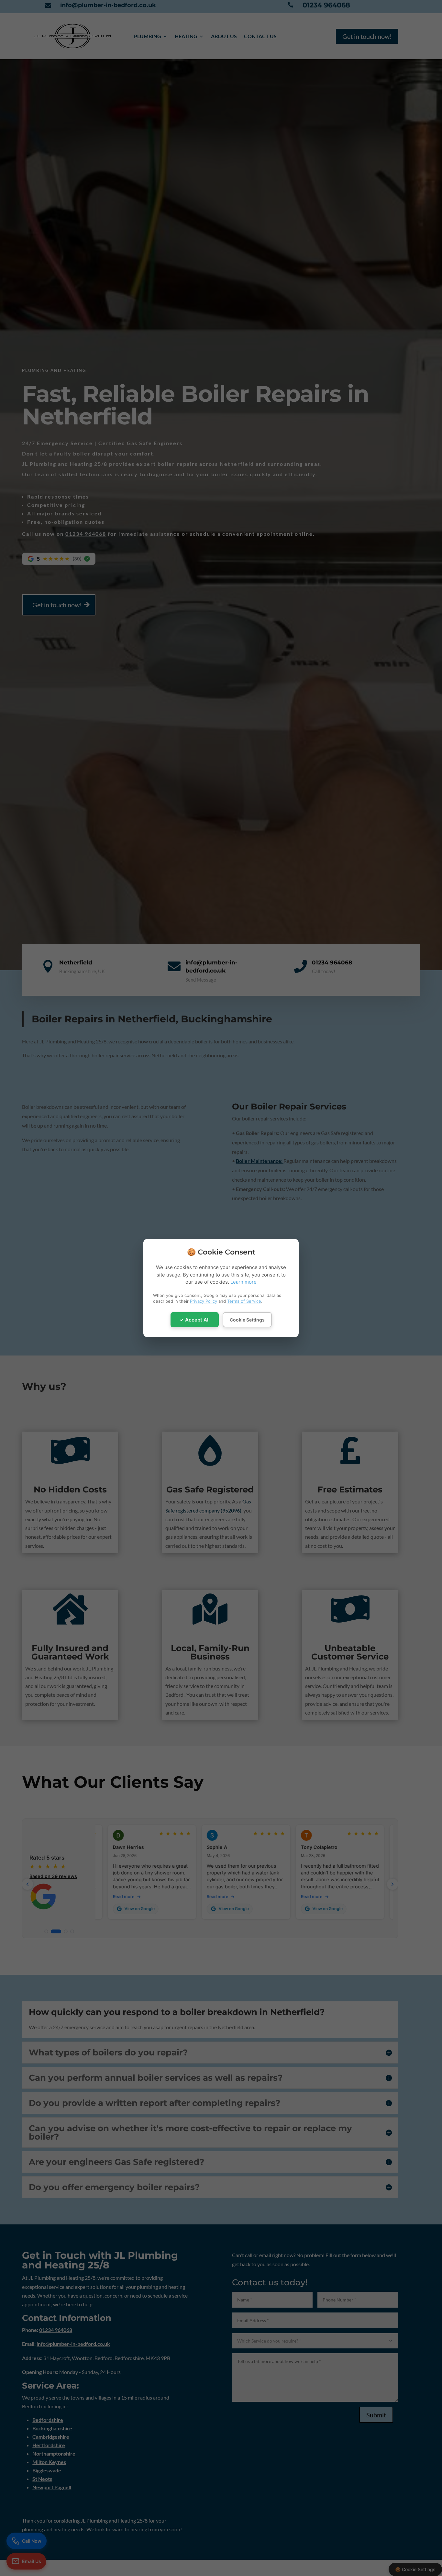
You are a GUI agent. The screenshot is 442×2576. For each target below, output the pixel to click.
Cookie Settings (247, 1320)
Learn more (243, 1282)
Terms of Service (244, 1301)
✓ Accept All (195, 1320)
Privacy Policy (204, 1301)
